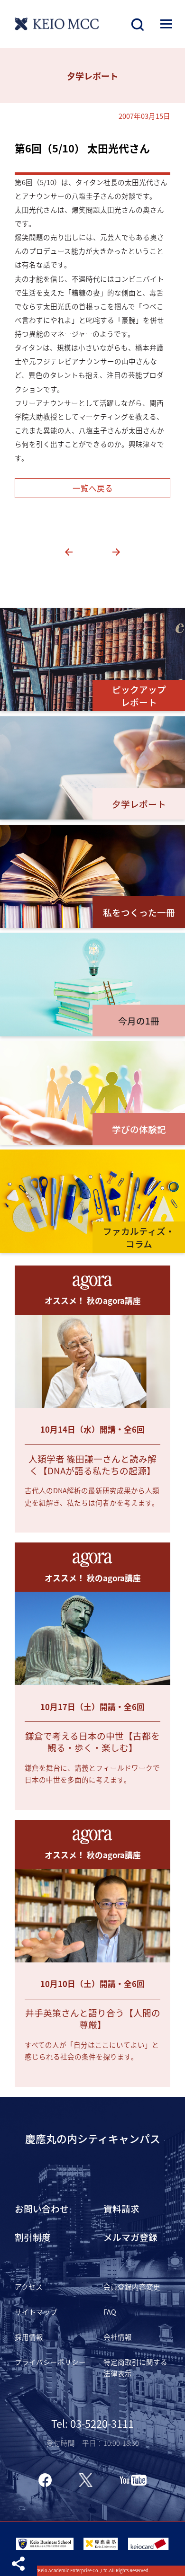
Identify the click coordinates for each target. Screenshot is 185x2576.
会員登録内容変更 (132, 2286)
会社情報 (118, 2337)
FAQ (110, 2312)
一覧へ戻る (93, 488)
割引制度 (33, 2237)
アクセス (29, 2286)
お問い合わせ (42, 2208)
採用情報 (29, 2337)
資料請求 (121, 2208)
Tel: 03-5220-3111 (92, 2423)
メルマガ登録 (130, 2237)
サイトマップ (36, 2312)
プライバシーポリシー (50, 2362)
